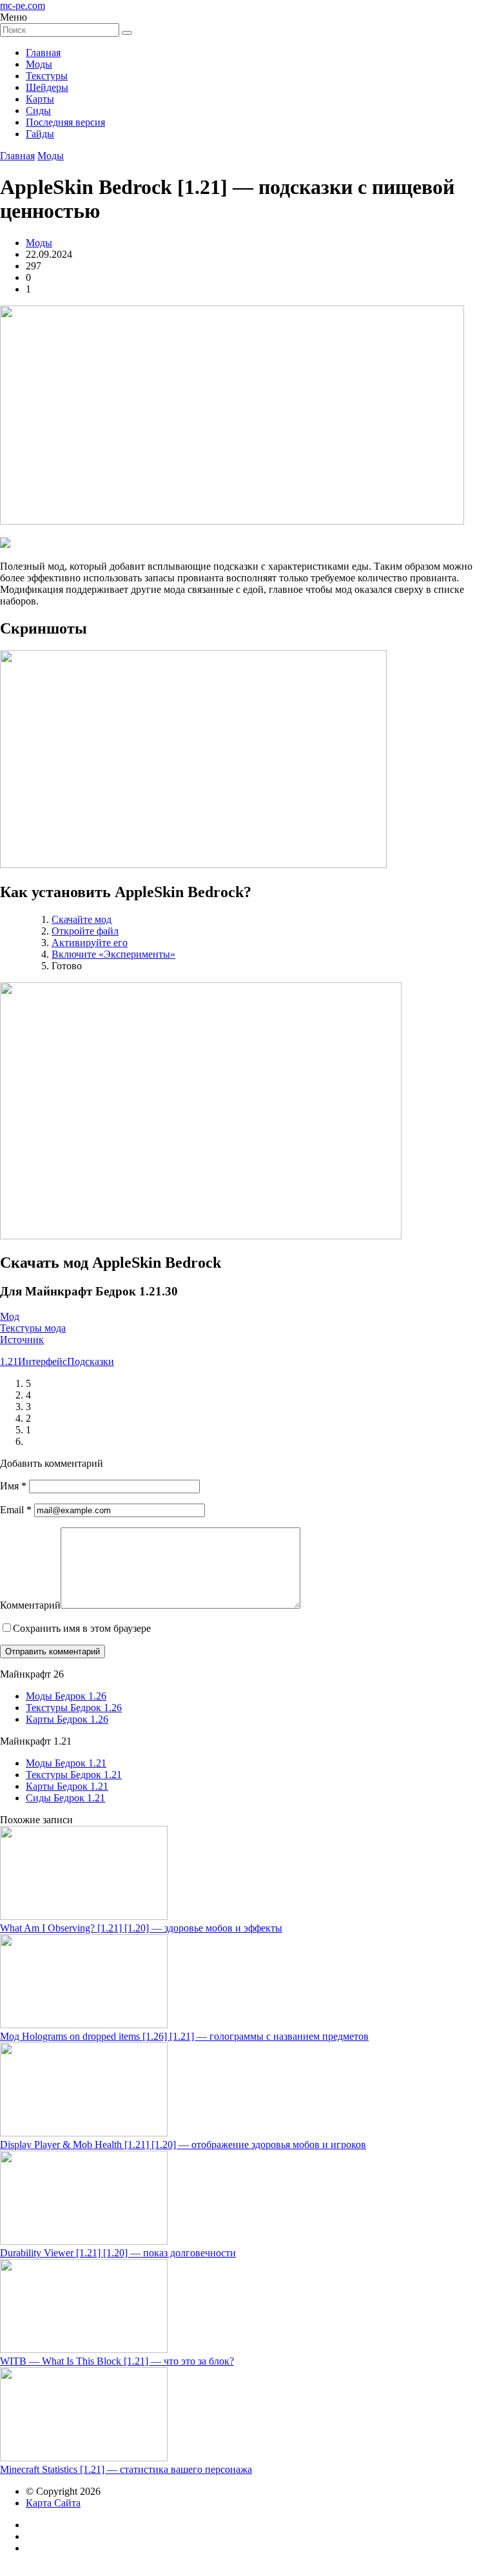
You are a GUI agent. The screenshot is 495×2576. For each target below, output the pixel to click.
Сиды (38, 111)
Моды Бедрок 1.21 (66, 1763)
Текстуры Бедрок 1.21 (74, 1775)
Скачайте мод (82, 919)
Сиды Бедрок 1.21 (65, 1798)
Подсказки (91, 1361)
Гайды (40, 134)
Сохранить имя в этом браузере (82, 1628)
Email (16, 1510)
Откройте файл (85, 931)
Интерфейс (43, 1361)
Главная (43, 53)
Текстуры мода (33, 1328)
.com (23, 5)
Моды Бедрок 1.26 (66, 1696)
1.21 (9, 1361)
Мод (10, 1316)
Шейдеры (47, 87)
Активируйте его (90, 943)
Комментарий (30, 1605)
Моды (39, 64)
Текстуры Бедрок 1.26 (74, 1708)
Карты (40, 99)
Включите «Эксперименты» (113, 954)
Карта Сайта (53, 2503)
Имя (13, 1486)
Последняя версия (65, 122)
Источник (22, 1340)
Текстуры (47, 76)
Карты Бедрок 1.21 (67, 1786)
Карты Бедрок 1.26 (67, 1719)
